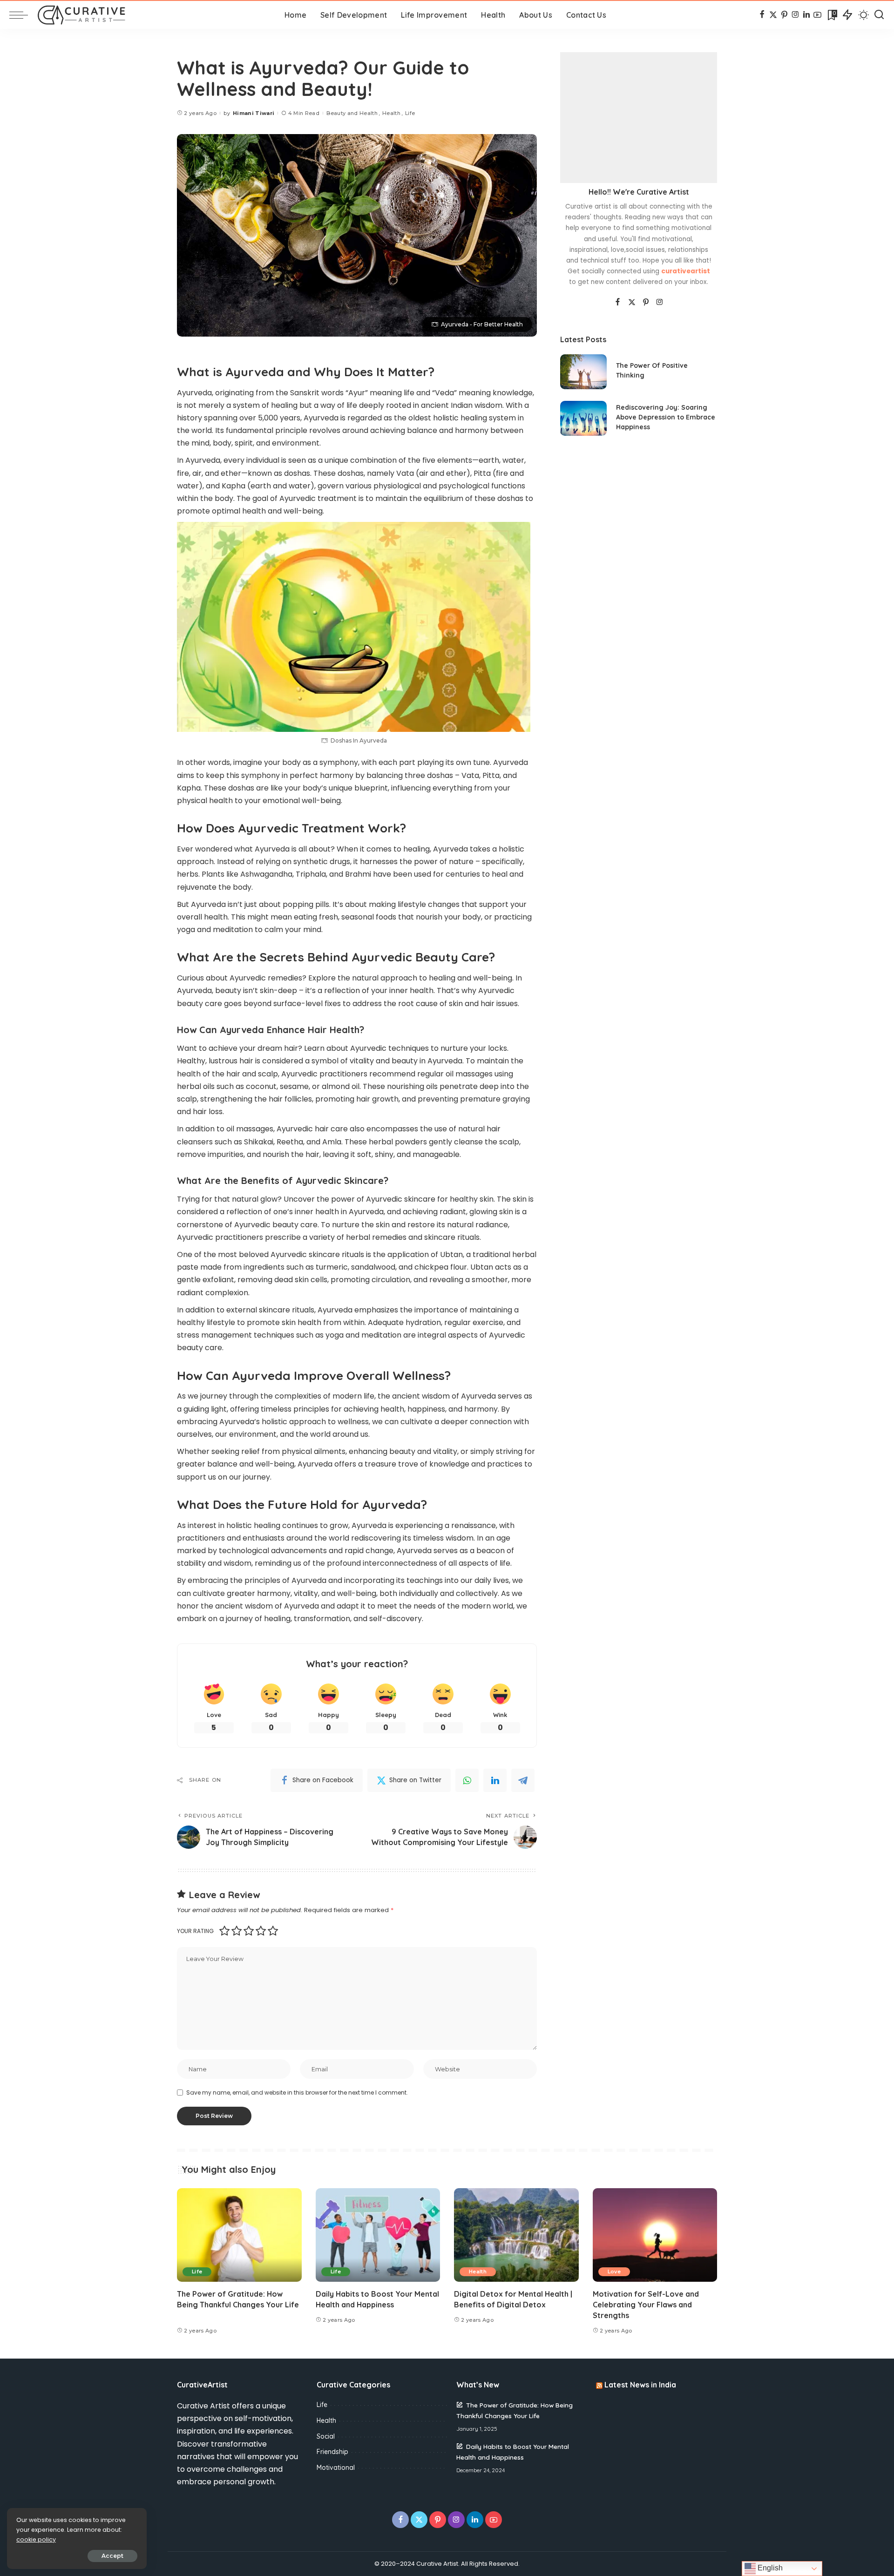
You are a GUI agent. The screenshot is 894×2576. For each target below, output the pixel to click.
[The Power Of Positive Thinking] (583, 372)
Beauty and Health (352, 113)
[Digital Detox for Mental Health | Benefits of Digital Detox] (516, 2235)
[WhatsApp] (467, 1780)
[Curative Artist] (81, 15)
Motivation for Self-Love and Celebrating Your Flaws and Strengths (646, 2305)
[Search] (879, 15)
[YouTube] (817, 15)
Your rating (195, 1931)
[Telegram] (523, 1780)
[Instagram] (796, 15)
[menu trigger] (23, 15)
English (769, 2568)
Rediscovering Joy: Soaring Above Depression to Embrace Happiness (666, 417)
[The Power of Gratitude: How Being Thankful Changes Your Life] (239, 2235)
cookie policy (36, 2539)
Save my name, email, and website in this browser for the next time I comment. (297, 2093)
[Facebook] (762, 15)
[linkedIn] (495, 1780)
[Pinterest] (784, 15)
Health (391, 113)
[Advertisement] (639, 118)
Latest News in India (640, 2385)
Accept (112, 2556)
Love (614, 2272)
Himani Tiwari (254, 113)
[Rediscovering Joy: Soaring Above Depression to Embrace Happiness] (583, 418)
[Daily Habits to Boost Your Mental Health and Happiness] (378, 2235)
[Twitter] (773, 15)
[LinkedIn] (806, 15)
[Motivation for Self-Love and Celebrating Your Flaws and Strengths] (655, 2235)
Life (410, 113)
